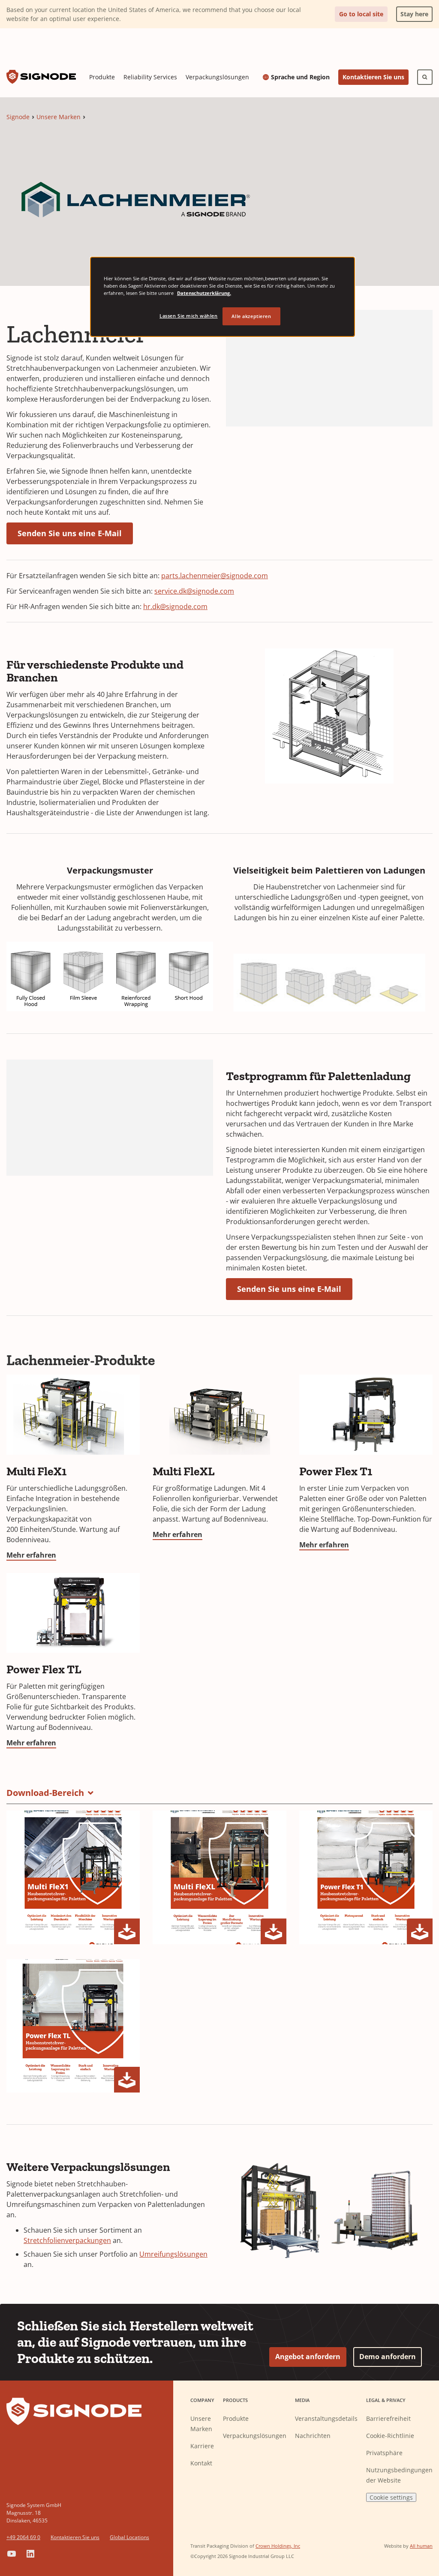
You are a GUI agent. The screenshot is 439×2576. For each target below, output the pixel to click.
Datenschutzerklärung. (204, 293)
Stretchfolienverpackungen (67, 2240)
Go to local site (361, 14)
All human (421, 2546)
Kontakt (201, 2463)
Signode (18, 117)
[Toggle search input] (425, 77)
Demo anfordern (388, 2357)
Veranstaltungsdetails (326, 2418)
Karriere (202, 2446)
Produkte (102, 77)
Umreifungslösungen (173, 2254)
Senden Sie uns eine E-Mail (70, 533)
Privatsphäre (384, 2453)
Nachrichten (313, 2436)
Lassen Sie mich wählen (189, 316)
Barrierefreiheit (388, 2418)
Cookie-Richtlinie (390, 2436)
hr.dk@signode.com (175, 606)
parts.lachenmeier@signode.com (215, 576)
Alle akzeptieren (251, 316)
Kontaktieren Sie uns (373, 77)
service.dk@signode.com (194, 591)
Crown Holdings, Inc (278, 2546)
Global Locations (129, 2537)
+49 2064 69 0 (23, 2537)
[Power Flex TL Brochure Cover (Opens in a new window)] (73, 2026)
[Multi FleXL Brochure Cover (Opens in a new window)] (219, 1877)
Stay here (412, 12)
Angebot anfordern (308, 2357)
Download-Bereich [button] (45, 1793)
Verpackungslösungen (217, 77)
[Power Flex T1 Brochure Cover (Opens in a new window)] (366, 1877)
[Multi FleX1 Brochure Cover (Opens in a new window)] (73, 1877)
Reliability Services (150, 77)
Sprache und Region (300, 77)
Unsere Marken (59, 117)
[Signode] (41, 77)
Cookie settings (391, 2497)
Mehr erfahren (31, 1555)
